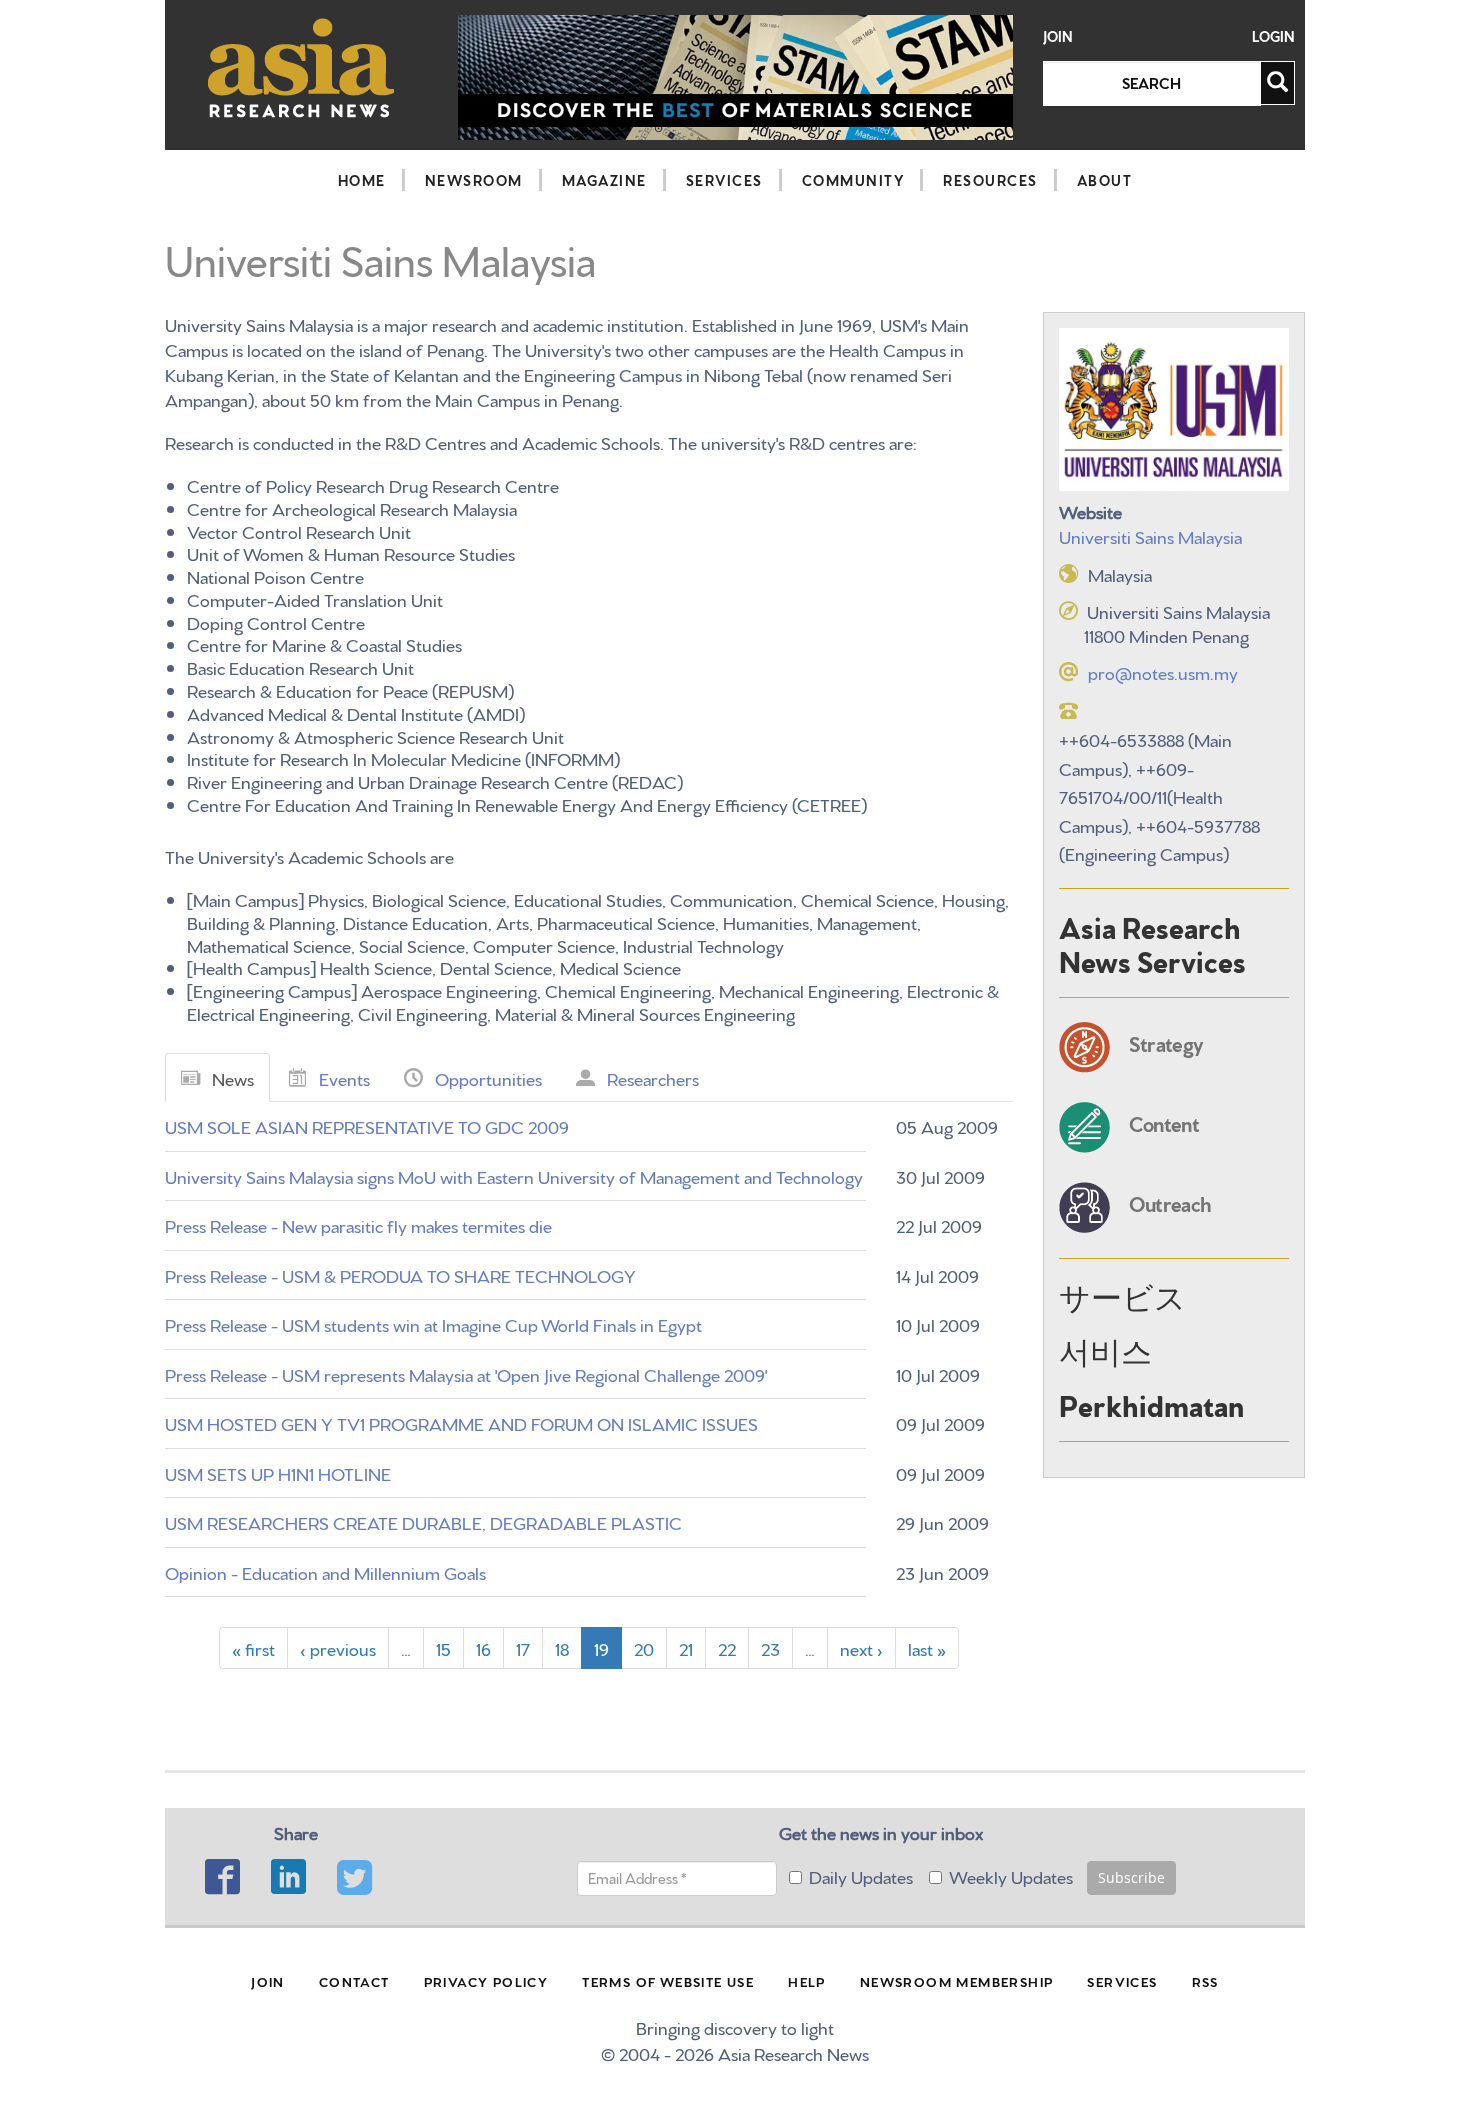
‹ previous (338, 1647)
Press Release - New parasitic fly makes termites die (358, 1224)
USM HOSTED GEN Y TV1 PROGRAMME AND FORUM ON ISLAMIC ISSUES (461, 1422)
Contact (354, 1981)
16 (483, 1647)
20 (644, 1647)
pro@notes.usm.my (1163, 671)
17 (523, 1647)
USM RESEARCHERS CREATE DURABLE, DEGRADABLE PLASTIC (423, 1521)
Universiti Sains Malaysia (1150, 535)
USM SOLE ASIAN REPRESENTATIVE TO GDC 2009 (367, 1125)
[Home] (301, 67)
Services (724, 180)
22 (727, 1647)
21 (686, 1647)
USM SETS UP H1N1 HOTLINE (278, 1472)
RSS (1205, 1981)
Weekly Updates (1011, 1875)
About (1105, 180)
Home (362, 180)
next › (861, 1647)
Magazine (604, 180)
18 (562, 1647)
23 (770, 1647)
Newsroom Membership (957, 1981)
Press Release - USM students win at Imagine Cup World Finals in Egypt (433, 1323)
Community (853, 180)
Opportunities (488, 1077)
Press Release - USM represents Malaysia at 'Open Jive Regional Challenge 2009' (466, 1373)
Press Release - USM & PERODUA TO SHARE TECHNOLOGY (400, 1274)
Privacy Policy (486, 1981)
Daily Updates (861, 1875)
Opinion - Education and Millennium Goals (325, 1571)
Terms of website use (668, 1981)
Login (1273, 36)
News (233, 1077)
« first (253, 1647)
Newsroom (474, 180)
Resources (990, 180)
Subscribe (1131, 1877)
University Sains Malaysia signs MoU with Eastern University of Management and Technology (514, 1175)
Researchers (653, 1077)
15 (443, 1647)
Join (1058, 36)
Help (807, 1981)
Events (344, 1077)
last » (927, 1647)
